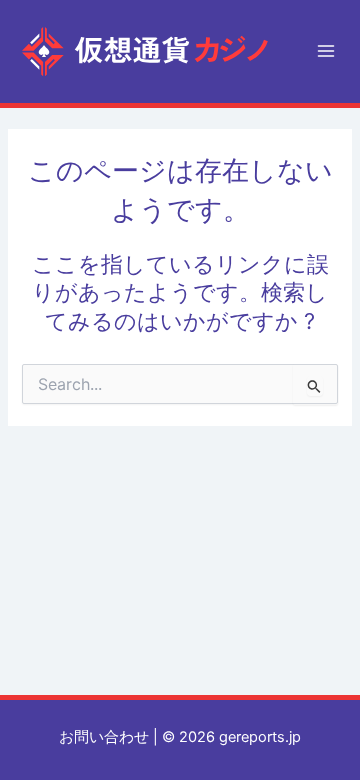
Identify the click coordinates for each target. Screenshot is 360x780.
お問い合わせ (104, 737)
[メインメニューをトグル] (326, 51)
